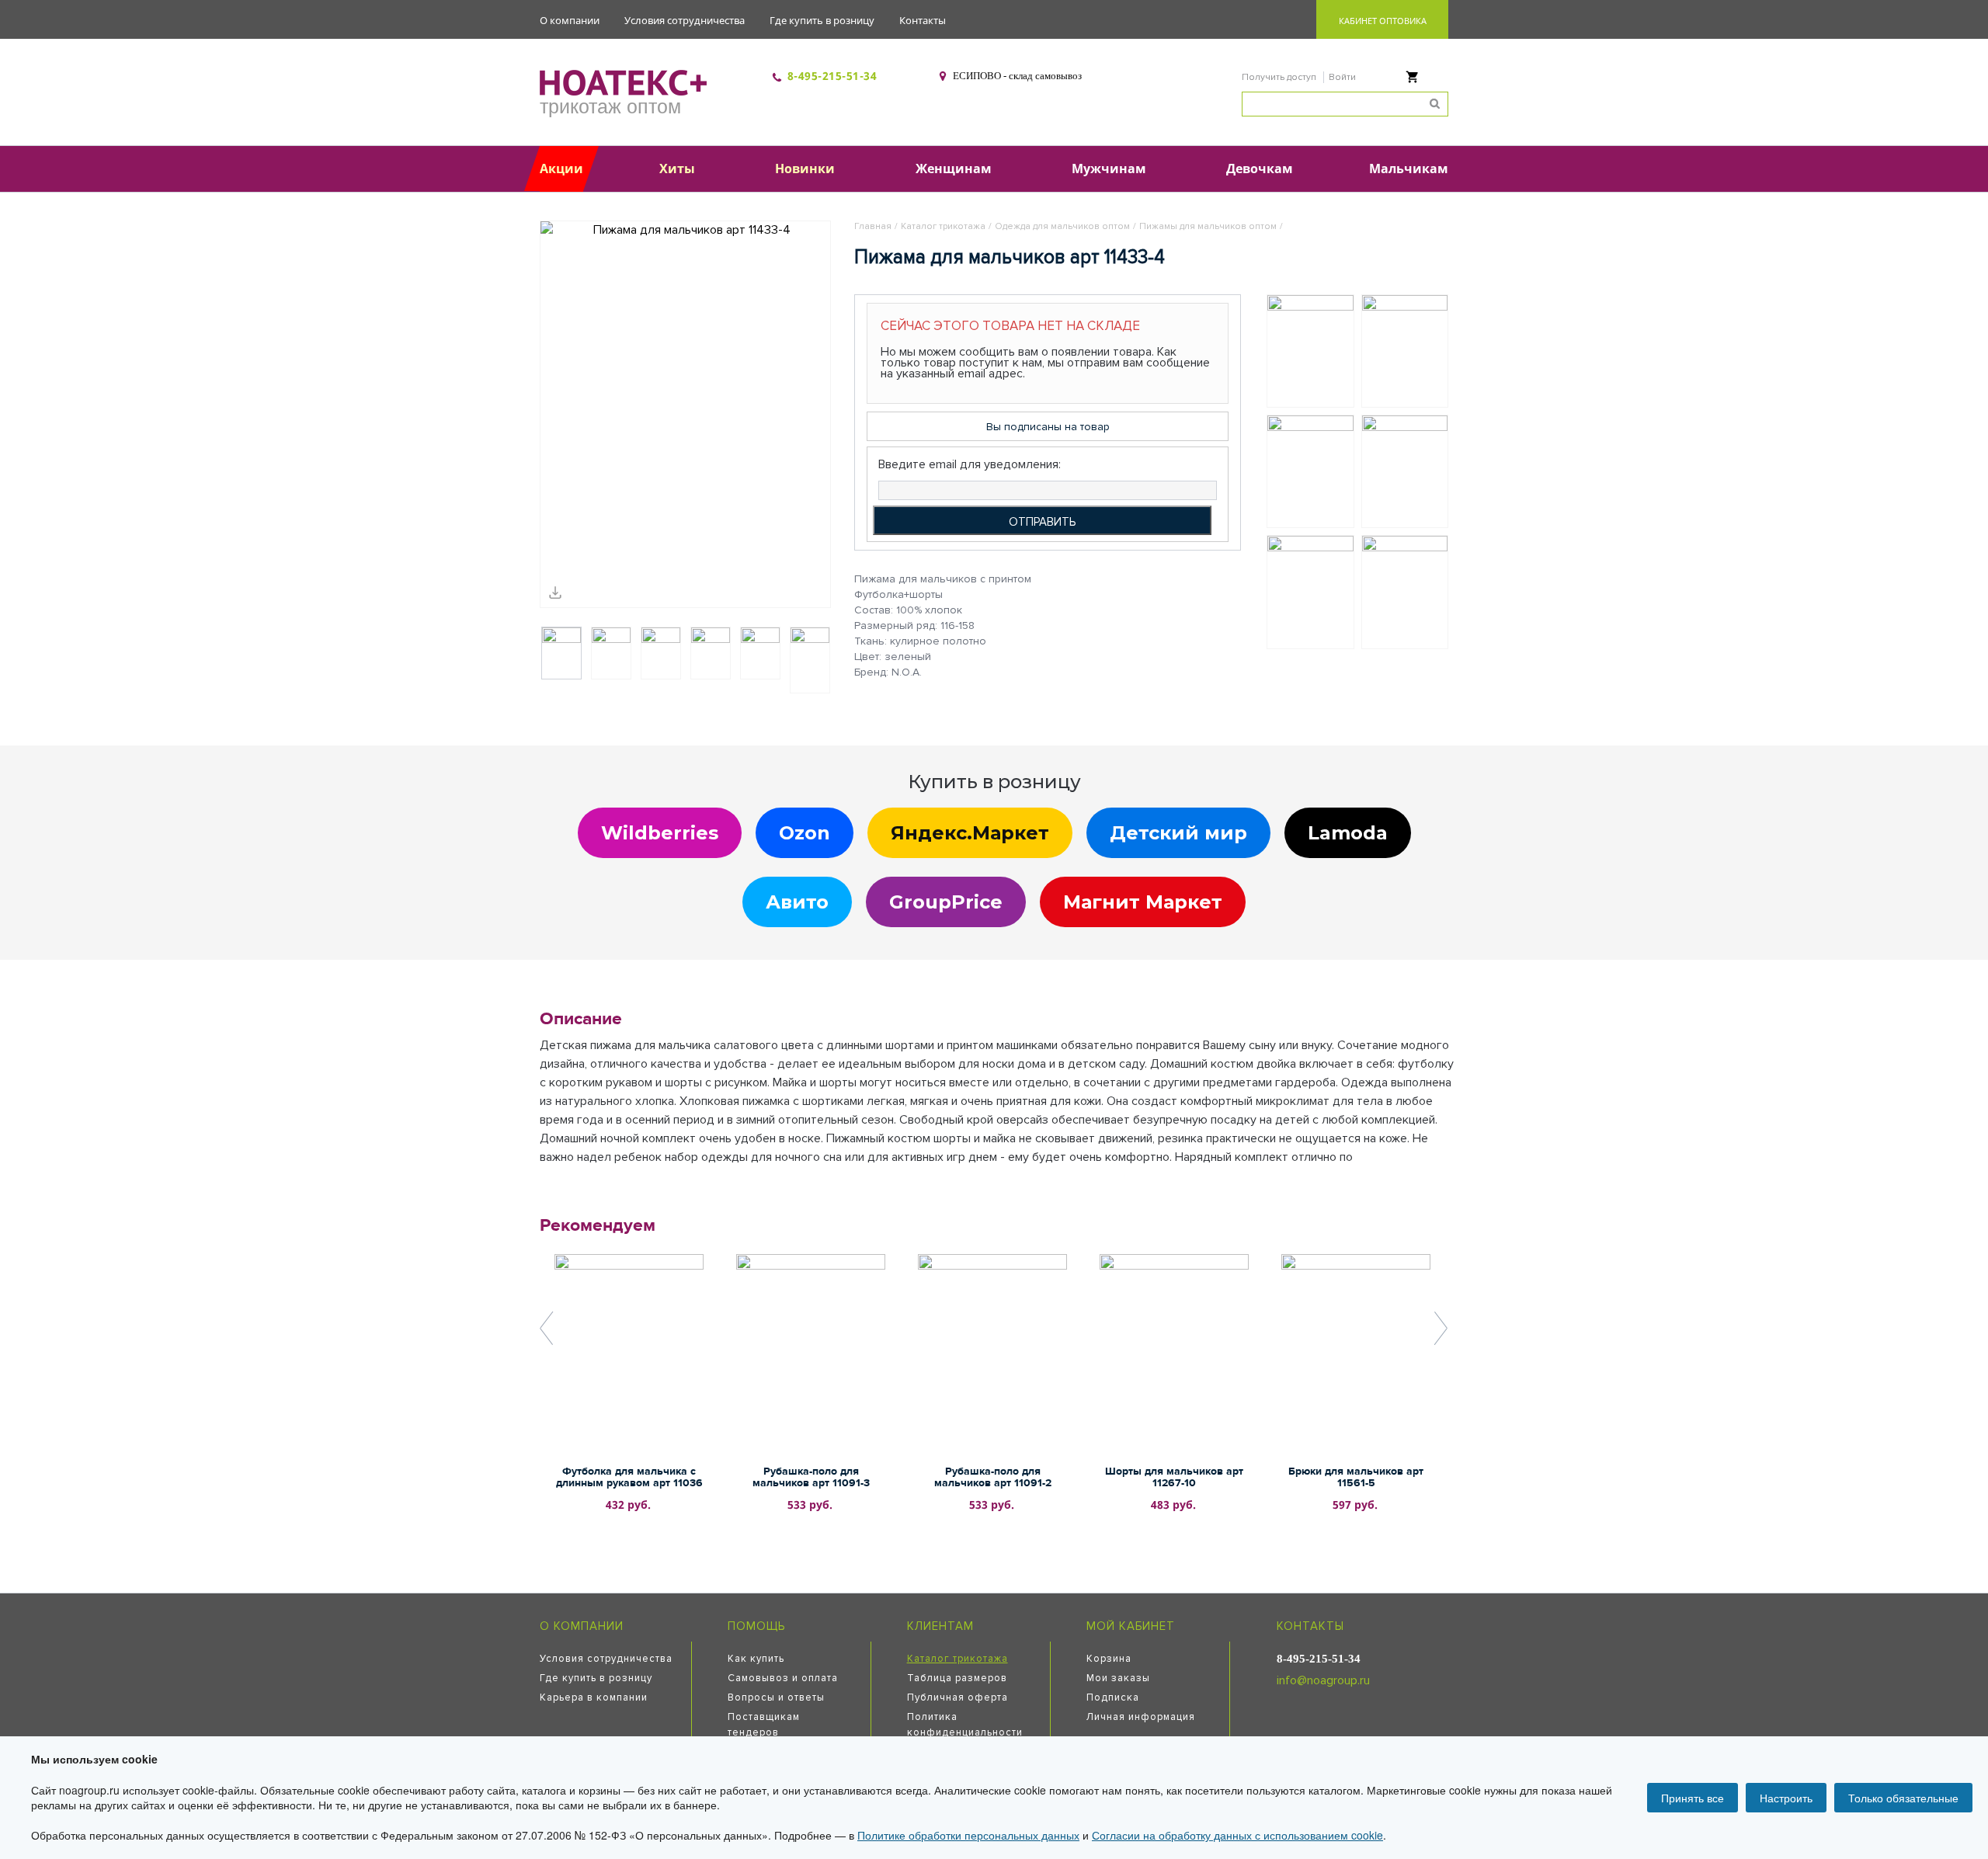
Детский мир (1178, 833)
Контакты (923, 20)
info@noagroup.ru (1323, 1680)
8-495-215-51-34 (832, 76)
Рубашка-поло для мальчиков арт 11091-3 (811, 1477)
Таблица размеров (957, 1678)
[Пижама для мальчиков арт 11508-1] (1310, 351)
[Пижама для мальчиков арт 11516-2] (1405, 592)
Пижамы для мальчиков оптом (1208, 226)
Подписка (1113, 1697)
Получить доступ (1280, 77)
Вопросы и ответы (776, 1697)
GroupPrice (946, 902)
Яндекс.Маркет (970, 833)
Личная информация (1141, 1717)
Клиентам (940, 1626)
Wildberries (660, 833)
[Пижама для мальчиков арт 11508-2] (1405, 351)
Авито (797, 902)
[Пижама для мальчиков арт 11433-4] (685, 414)
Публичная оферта (958, 1697)
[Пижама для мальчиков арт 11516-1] (1405, 471)
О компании (570, 20)
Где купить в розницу (822, 20)
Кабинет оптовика (1383, 21)
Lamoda (1348, 833)
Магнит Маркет (1143, 902)
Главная (873, 226)
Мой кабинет (1131, 1626)
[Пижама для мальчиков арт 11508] (1310, 592)
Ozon (805, 833)
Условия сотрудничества (685, 20)
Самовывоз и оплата (783, 1678)
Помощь (756, 1626)
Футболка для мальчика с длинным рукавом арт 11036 (629, 1477)
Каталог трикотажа (943, 226)
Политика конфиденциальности (965, 1725)
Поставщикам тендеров (764, 1725)
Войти (1342, 77)
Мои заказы (1118, 1678)
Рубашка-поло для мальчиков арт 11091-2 (993, 1477)
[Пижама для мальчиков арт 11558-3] (1310, 471)
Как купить (756, 1659)
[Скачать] (555, 592)
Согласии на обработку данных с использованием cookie (1237, 1835)
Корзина (1109, 1659)
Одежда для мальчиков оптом (1062, 226)
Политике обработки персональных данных (968, 1835)
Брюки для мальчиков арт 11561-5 (1356, 1477)
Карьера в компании (594, 1697)
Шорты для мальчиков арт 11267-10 (1174, 1477)
